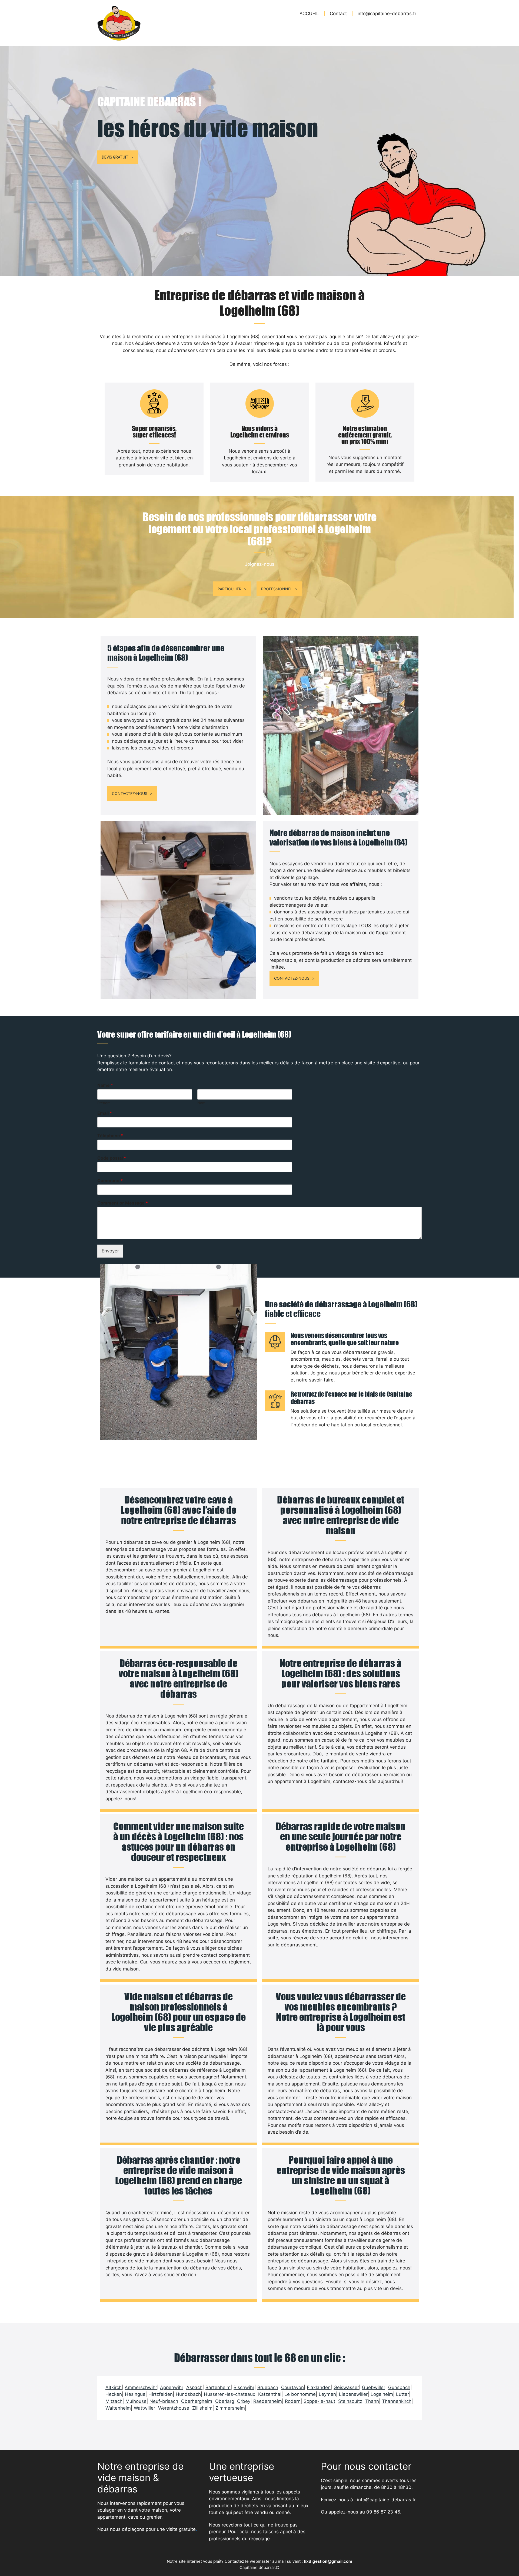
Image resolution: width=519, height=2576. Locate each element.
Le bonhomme (300, 2394)
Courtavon (292, 2387)
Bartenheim (218, 2387)
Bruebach (268, 2387)
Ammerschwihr (141, 2387)
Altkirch (114, 2387)
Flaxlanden (319, 2387)
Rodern (293, 2401)
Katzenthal (270, 2394)
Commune (110, 1180)
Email (105, 1113)
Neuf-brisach (164, 2401)
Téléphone (110, 1136)
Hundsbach (188, 2394)
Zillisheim (202, 2408)
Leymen (327, 2394)
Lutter (402, 2394)
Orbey (244, 2401)
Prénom (104, 1103)
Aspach (194, 2387)
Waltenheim (118, 2408)
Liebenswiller (353, 2394)
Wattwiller (144, 2408)
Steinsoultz (350, 2401)
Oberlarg (225, 2401)
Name (105, 1085)
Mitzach (114, 2401)
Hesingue (135, 2394)
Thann (372, 2401)
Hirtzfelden (161, 2394)
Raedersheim (268, 2401)
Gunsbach (399, 2387)
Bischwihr (244, 2387)
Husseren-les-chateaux (229, 2394)
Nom (201, 1103)
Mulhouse (136, 2401)
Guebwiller (374, 2387)
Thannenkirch (397, 2401)
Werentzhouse (174, 2408)
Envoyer (110, 1251)
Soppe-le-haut (319, 2401)
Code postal (112, 1158)
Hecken (114, 2394)
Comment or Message (123, 1203)
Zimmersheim (230, 2408)
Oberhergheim (197, 2401)
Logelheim (382, 2394)
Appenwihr (172, 2387)
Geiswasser (346, 2387)
